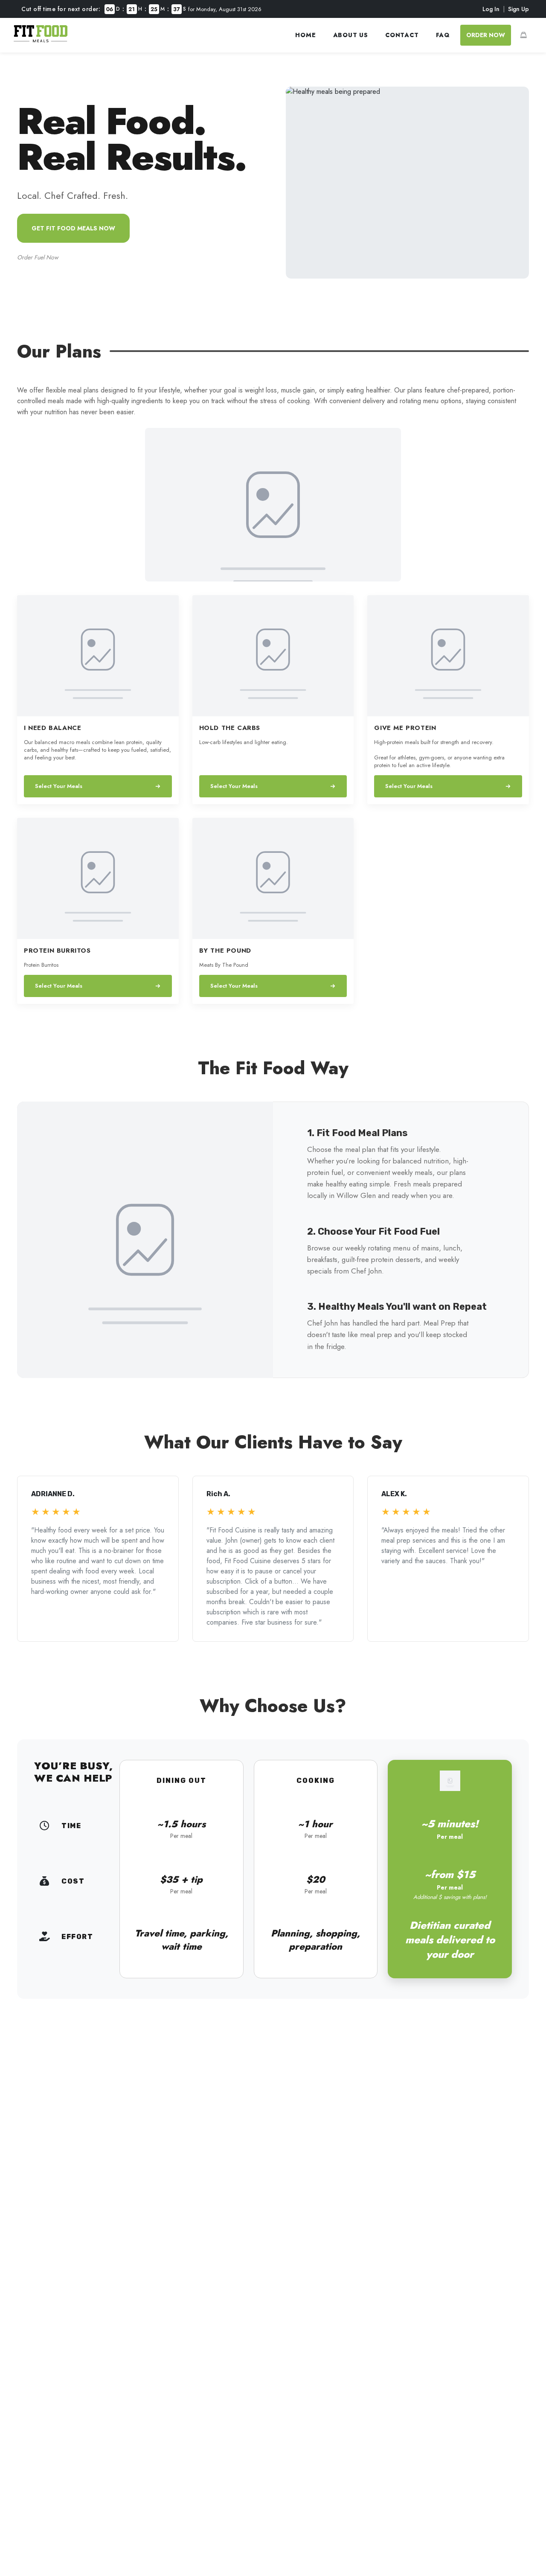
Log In (491, 9)
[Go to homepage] (41, 40)
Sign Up (518, 9)
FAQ (443, 35)
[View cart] (523, 35)
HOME (305, 35)
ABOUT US (351, 35)
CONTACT (402, 35)
